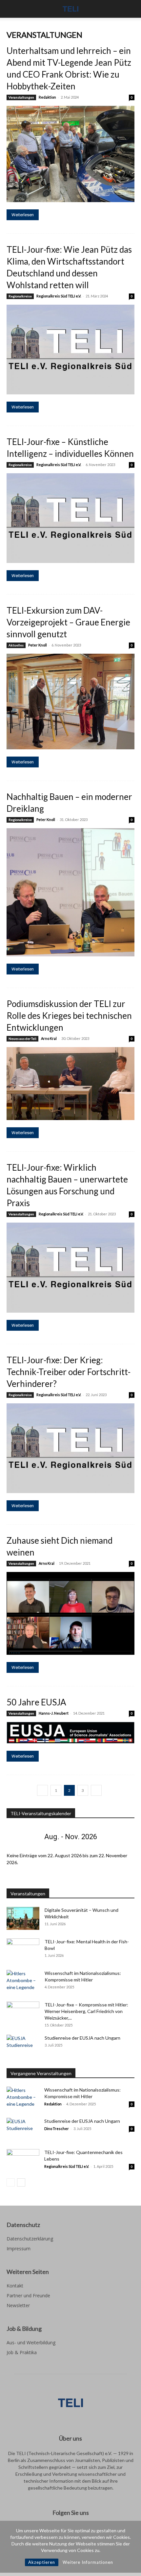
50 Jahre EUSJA (36, 1702)
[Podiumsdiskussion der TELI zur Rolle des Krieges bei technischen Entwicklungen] (70, 1084)
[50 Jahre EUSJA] (70, 1733)
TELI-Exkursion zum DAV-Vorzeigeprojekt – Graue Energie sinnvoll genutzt (68, 622)
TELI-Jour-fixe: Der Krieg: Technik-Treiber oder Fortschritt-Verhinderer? (69, 1372)
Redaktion (47, 97)
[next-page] (96, 1790)
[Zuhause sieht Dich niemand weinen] (70, 1613)
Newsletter (18, 2305)
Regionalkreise (20, 296)
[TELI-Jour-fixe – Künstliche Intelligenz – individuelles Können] (70, 518)
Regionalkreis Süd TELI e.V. (59, 296)
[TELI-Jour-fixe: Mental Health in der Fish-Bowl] (23, 1950)
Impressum (19, 2248)
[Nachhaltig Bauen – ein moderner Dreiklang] (70, 892)
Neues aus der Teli (22, 1039)
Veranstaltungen (21, 97)
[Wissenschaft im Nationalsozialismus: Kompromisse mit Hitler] (23, 1981)
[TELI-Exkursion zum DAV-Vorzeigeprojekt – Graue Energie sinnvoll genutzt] (70, 701)
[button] (11, 9)
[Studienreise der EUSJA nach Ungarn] (23, 2046)
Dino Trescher (57, 2129)
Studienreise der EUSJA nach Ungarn (82, 2038)
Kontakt (15, 2286)
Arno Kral (49, 1038)
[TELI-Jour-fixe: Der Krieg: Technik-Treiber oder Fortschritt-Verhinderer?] (70, 1448)
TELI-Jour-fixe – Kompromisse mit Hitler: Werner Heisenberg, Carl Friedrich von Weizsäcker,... (86, 2011)
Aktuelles (16, 645)
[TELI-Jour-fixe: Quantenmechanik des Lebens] (23, 2160)
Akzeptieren (42, 2562)
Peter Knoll (38, 645)
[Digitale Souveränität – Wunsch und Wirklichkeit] (23, 1918)
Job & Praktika (22, 2352)
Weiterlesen (23, 215)
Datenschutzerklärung (30, 2239)
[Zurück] (19, 1837)
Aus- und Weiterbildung (31, 2342)
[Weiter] (122, 1837)
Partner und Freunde (28, 2295)
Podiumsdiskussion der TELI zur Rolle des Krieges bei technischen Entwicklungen (69, 1016)
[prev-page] (42, 1790)
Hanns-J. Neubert (54, 1713)
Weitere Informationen (88, 2562)
